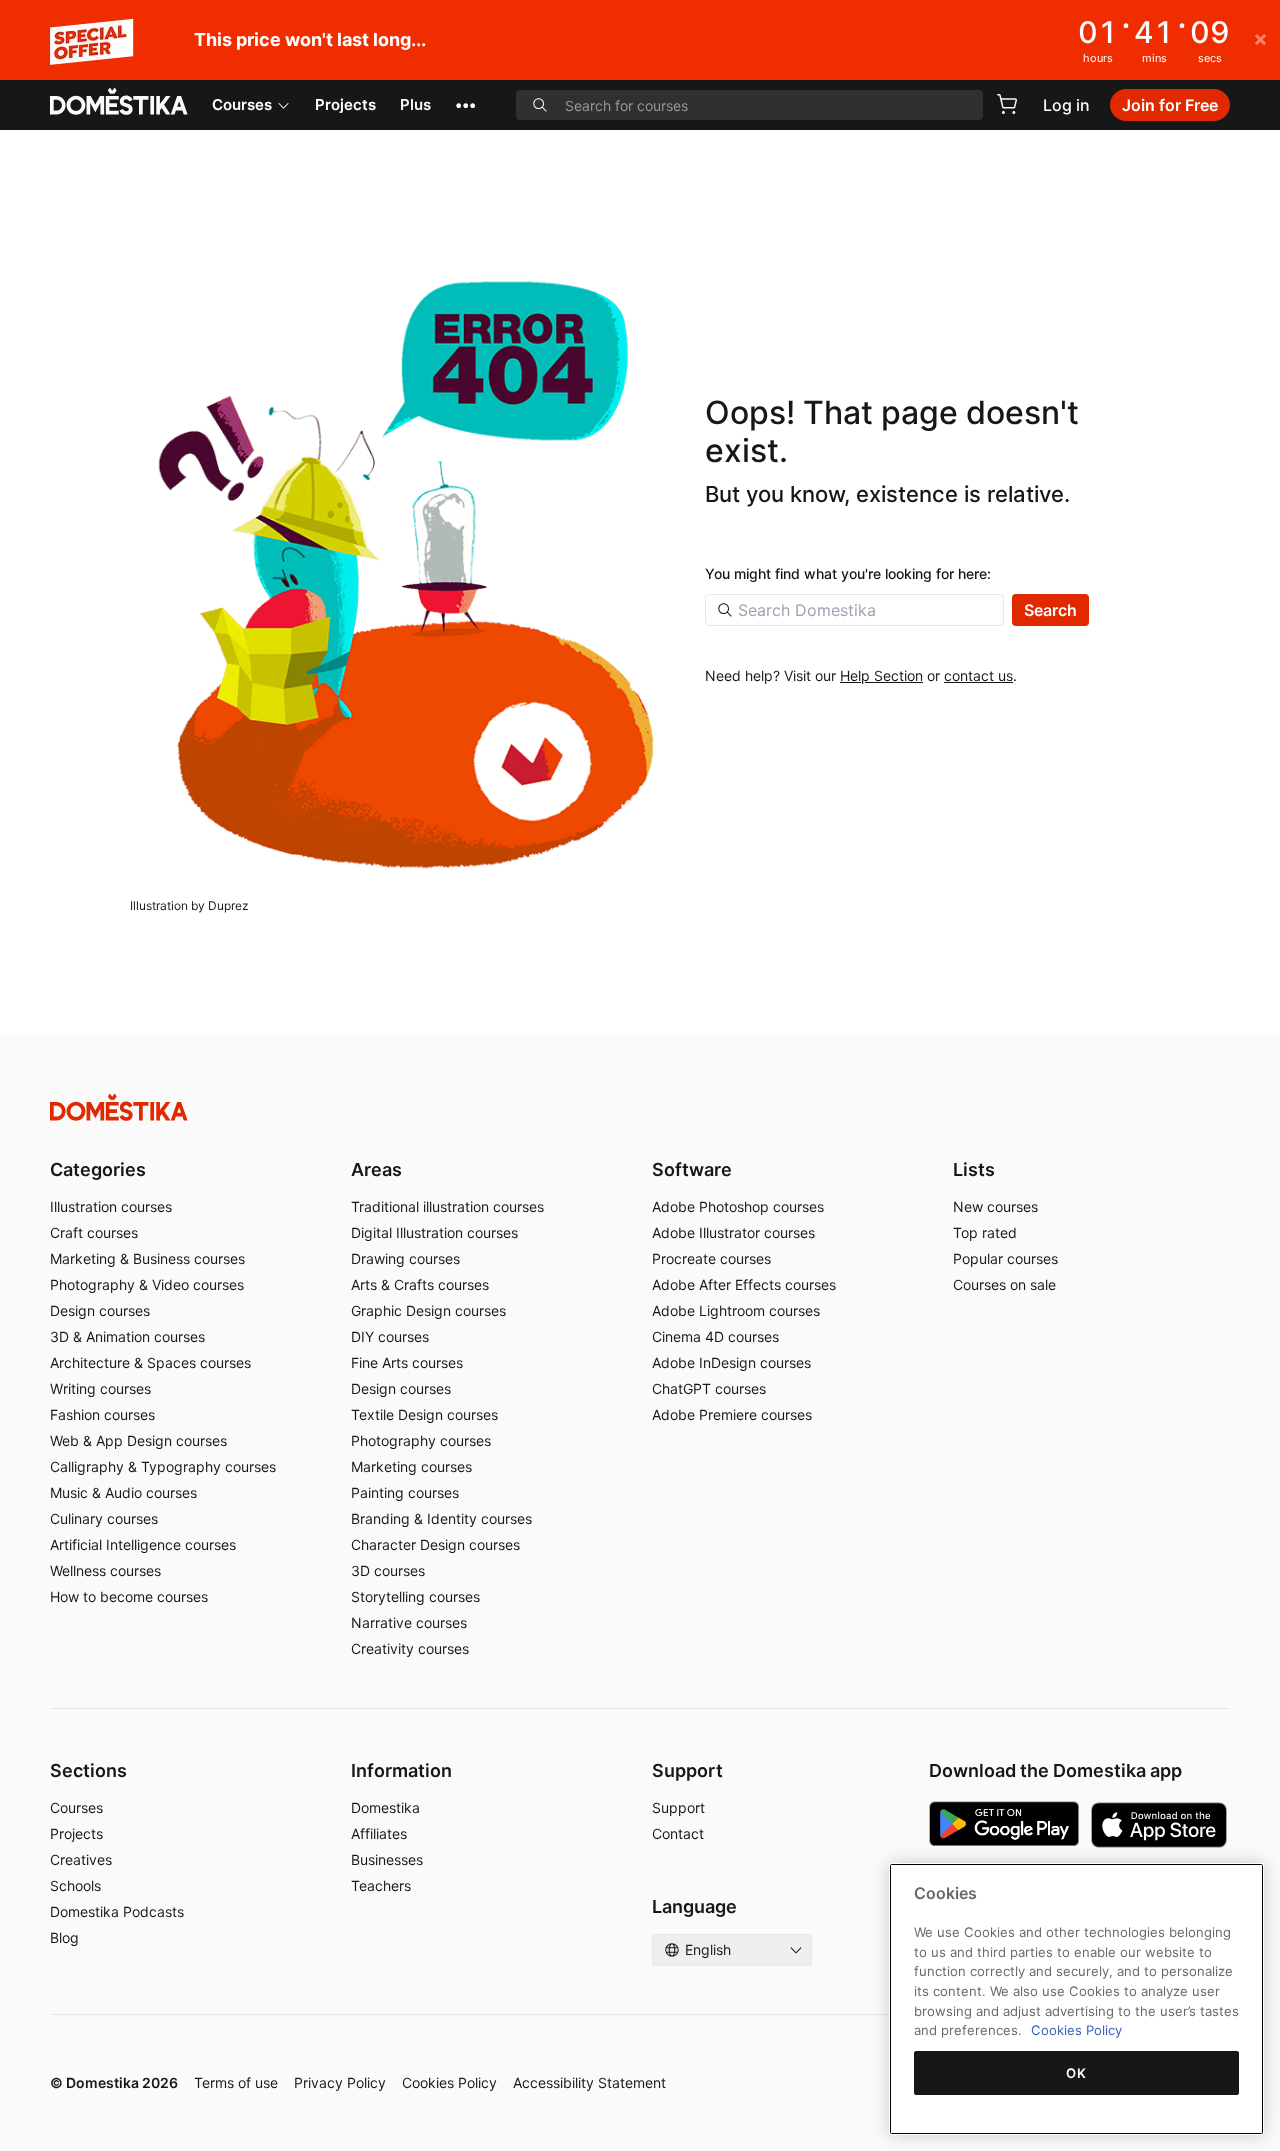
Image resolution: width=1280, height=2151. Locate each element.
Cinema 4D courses (715, 1336)
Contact (678, 1833)
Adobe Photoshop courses (738, 1206)
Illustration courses (111, 1206)
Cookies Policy (449, 2082)
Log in (1066, 105)
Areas (376, 1169)
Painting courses (405, 1492)
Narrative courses (409, 1622)
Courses (242, 104)
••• (465, 104)
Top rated (985, 1232)
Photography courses (421, 1440)
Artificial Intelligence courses (143, 1544)
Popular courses (1005, 1258)
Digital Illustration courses (434, 1232)
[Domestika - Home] (119, 103)
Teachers (381, 1885)
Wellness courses (105, 1570)
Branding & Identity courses (441, 1518)
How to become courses (129, 1596)
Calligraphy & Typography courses (163, 1466)
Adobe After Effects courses (744, 1284)
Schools (75, 1885)
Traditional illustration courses (447, 1206)
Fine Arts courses (407, 1362)
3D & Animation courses (127, 1336)
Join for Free (1170, 105)
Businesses (387, 1859)
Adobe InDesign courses (731, 1362)
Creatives (81, 1859)
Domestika (385, 1807)
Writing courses (100, 1388)
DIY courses (390, 1336)
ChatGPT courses (709, 1388)
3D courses (388, 1570)
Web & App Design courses (138, 1440)
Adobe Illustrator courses (733, 1232)
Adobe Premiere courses (732, 1414)
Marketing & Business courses (147, 1258)
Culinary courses (104, 1518)
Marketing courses (411, 1466)
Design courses (100, 1310)
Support (678, 1807)
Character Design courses (435, 1544)
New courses (995, 1206)
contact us (978, 675)
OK (1076, 2073)
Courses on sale (1004, 1284)
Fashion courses (102, 1414)
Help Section (881, 675)
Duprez (228, 905)
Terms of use (236, 2082)
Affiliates (379, 1833)
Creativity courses (410, 1648)
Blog (64, 1937)
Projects (345, 104)
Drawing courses (405, 1258)
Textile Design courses (424, 1414)
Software (692, 1169)
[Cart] (1007, 104)
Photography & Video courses (147, 1284)
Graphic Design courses (428, 1310)
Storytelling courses (415, 1596)
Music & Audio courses (123, 1492)
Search (1050, 610)
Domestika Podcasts (117, 1911)
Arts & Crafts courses (420, 1284)
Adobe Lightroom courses (736, 1310)
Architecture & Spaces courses (150, 1362)
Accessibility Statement (589, 2082)
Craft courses (94, 1232)
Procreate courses (711, 1258)
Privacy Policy (340, 2082)
